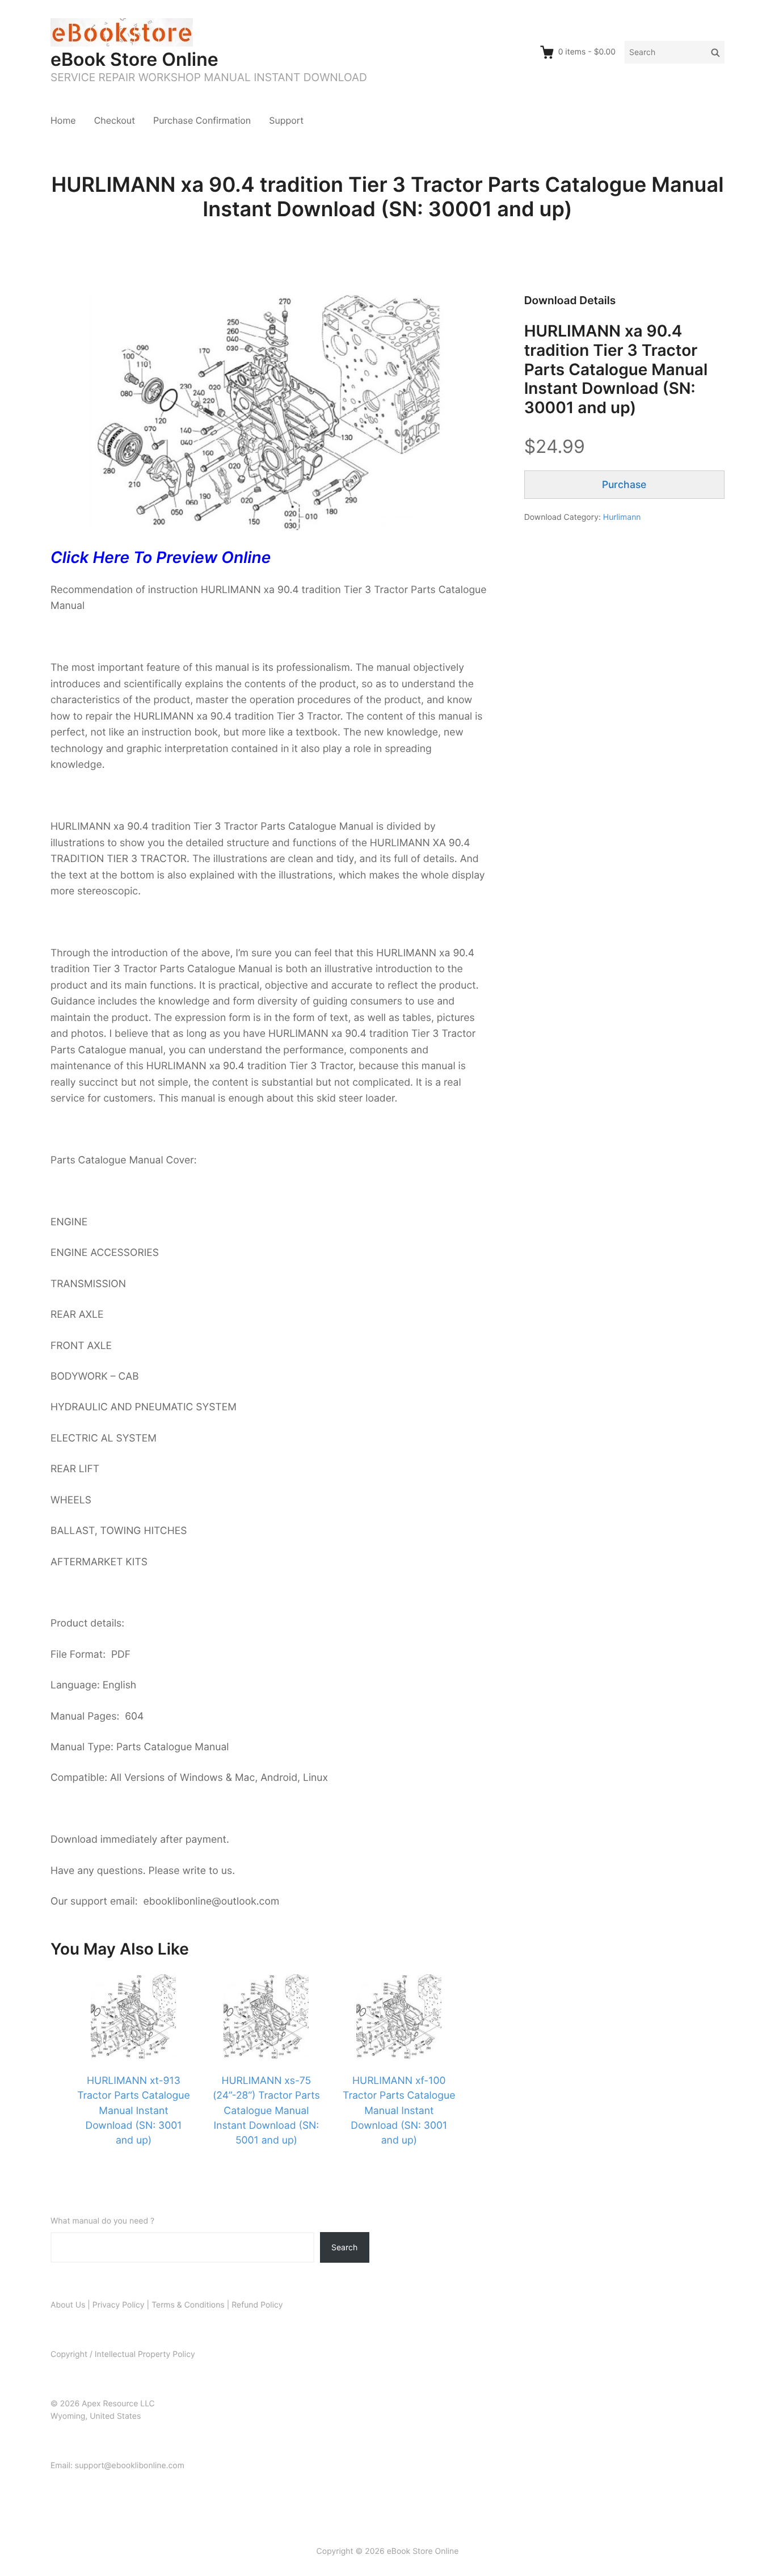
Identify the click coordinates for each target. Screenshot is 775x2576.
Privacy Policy (119, 2305)
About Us (68, 2305)
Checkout (115, 120)
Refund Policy (257, 2305)
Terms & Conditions (188, 2305)
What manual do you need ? (102, 2221)
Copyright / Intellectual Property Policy (123, 2354)
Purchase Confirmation (202, 120)
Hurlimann (622, 517)
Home (63, 120)
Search (344, 2247)
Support (286, 120)
